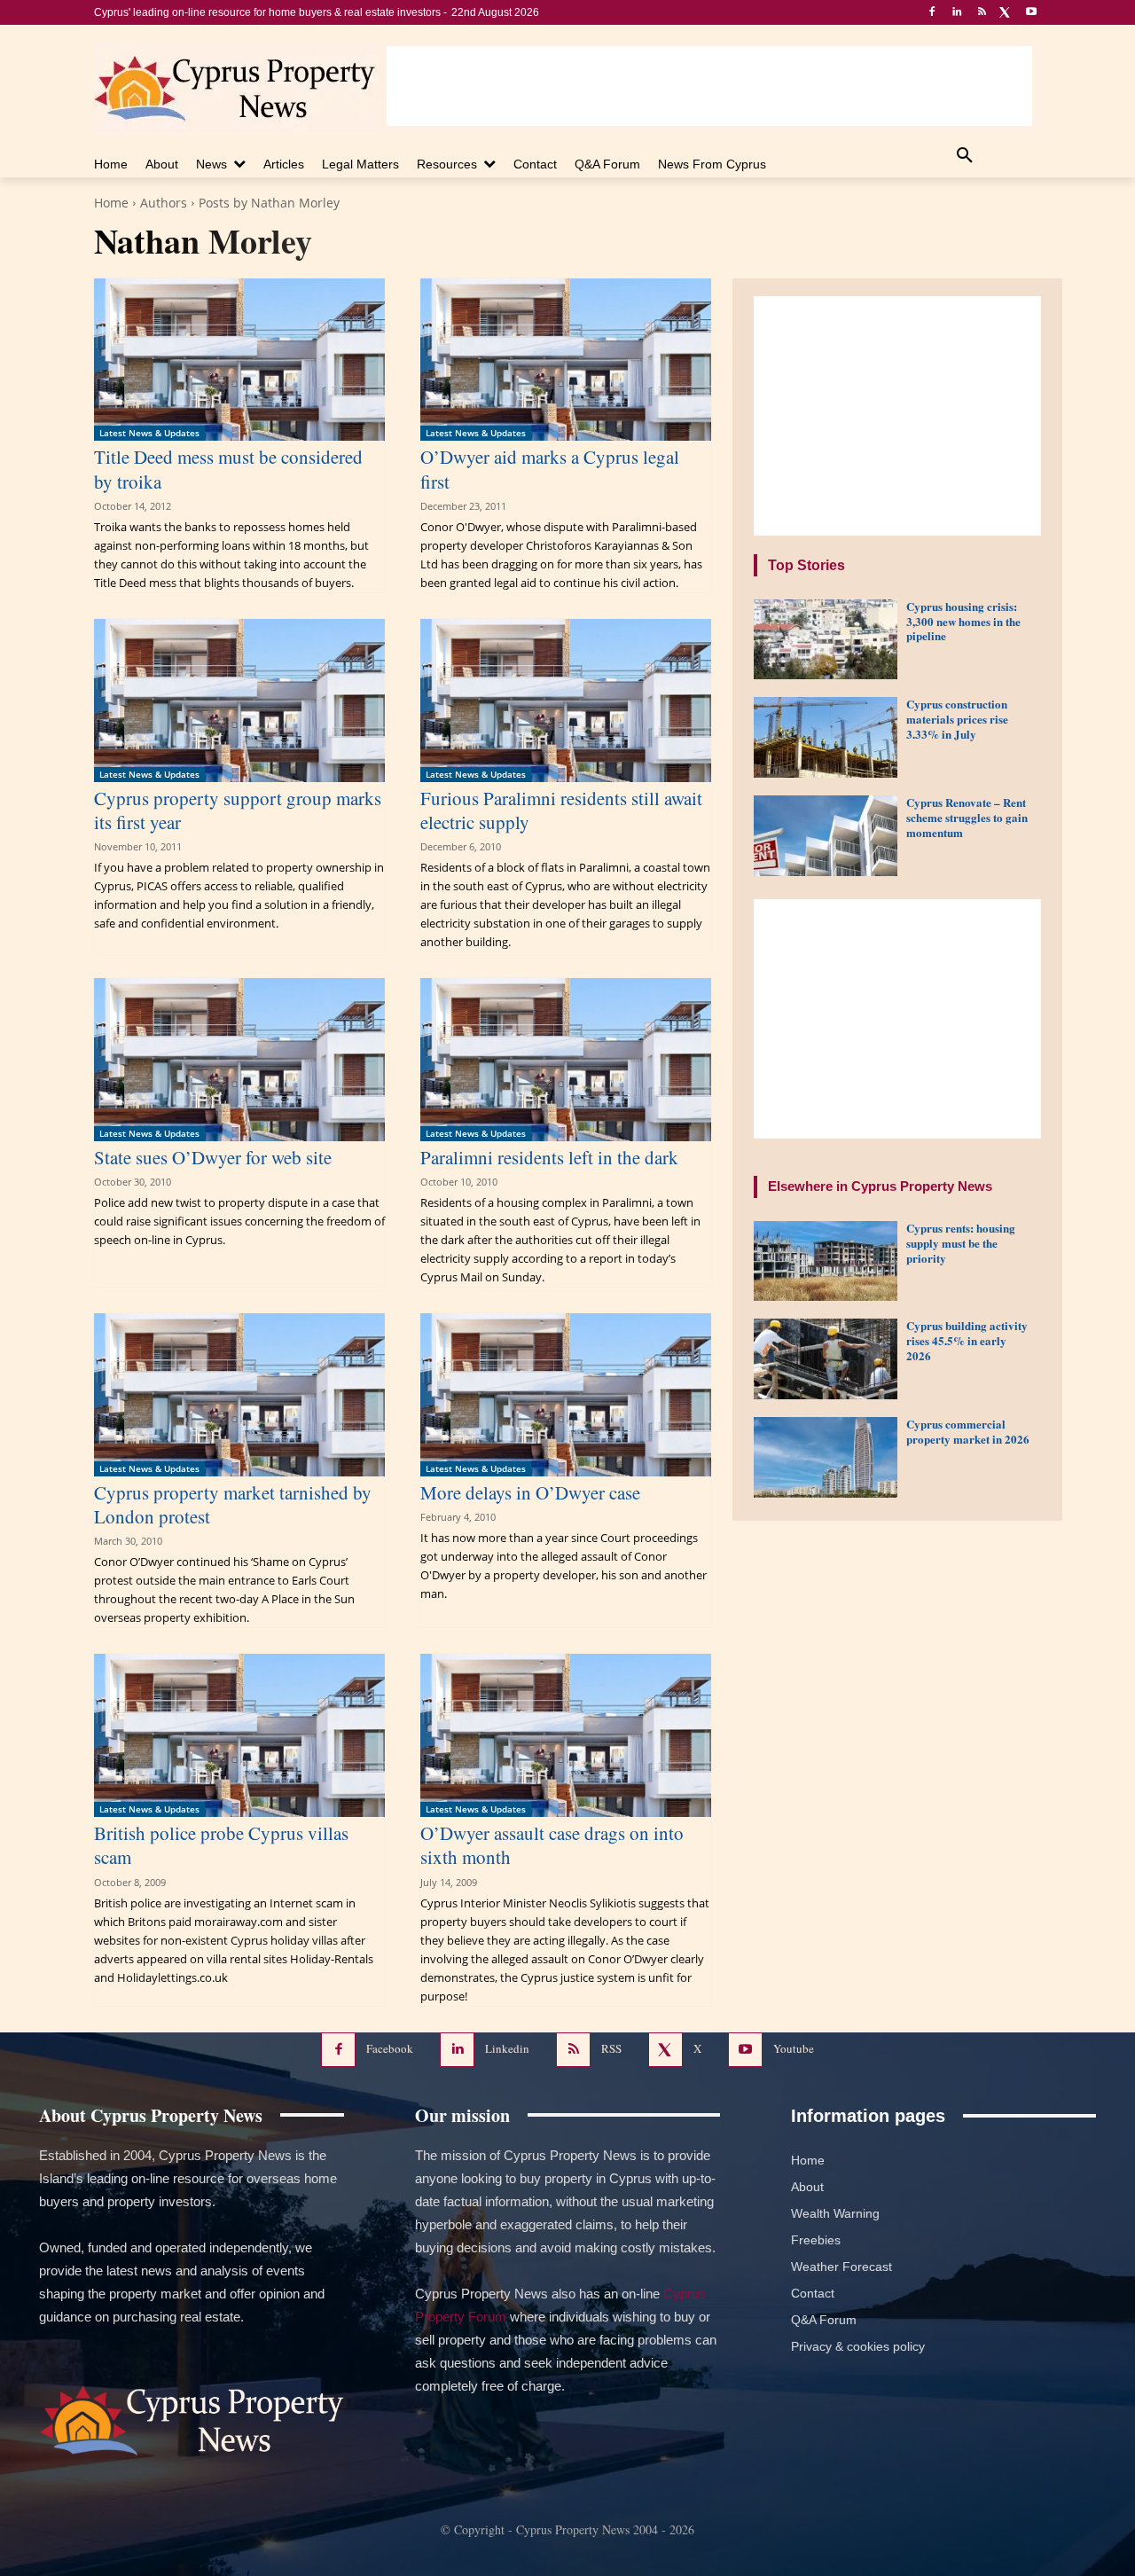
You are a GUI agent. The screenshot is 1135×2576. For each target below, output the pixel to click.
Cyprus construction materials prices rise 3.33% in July (957, 719)
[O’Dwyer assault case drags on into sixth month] (566, 1735)
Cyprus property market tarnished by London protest (233, 1504)
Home (111, 203)
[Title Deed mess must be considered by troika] (239, 360)
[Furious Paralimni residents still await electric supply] (566, 701)
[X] (1006, 13)
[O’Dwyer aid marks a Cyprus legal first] (566, 360)
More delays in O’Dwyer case (530, 1492)
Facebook (390, 2048)
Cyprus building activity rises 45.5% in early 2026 (967, 1340)
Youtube (794, 2048)
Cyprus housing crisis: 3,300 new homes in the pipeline (963, 621)
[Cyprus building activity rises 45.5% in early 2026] (826, 1359)
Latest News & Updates (149, 433)
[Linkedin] (957, 13)
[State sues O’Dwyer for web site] (239, 1060)
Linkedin (507, 2048)
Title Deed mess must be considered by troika (228, 469)
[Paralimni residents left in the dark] (566, 1060)
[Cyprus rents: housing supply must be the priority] (826, 1261)
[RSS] (982, 13)
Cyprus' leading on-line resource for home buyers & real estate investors (267, 12)
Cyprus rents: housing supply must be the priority (961, 1243)
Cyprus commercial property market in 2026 (968, 1431)
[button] (965, 156)
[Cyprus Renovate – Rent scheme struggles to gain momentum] (826, 836)
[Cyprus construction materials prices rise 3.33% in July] (826, 737)
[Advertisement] (709, 86)
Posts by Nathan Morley (269, 203)
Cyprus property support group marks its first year (238, 810)
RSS (611, 2048)
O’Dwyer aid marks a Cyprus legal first (550, 469)
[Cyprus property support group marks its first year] (239, 701)
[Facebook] (932, 13)
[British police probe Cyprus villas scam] (239, 1735)
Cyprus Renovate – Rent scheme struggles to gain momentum (967, 817)
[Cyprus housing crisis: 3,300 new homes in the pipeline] (826, 640)
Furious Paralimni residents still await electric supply (561, 810)
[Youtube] (1031, 13)
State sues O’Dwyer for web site (213, 1157)
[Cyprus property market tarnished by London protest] (239, 1395)
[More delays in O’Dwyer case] (566, 1395)
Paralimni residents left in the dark (549, 1157)
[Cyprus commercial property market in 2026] (826, 1457)
